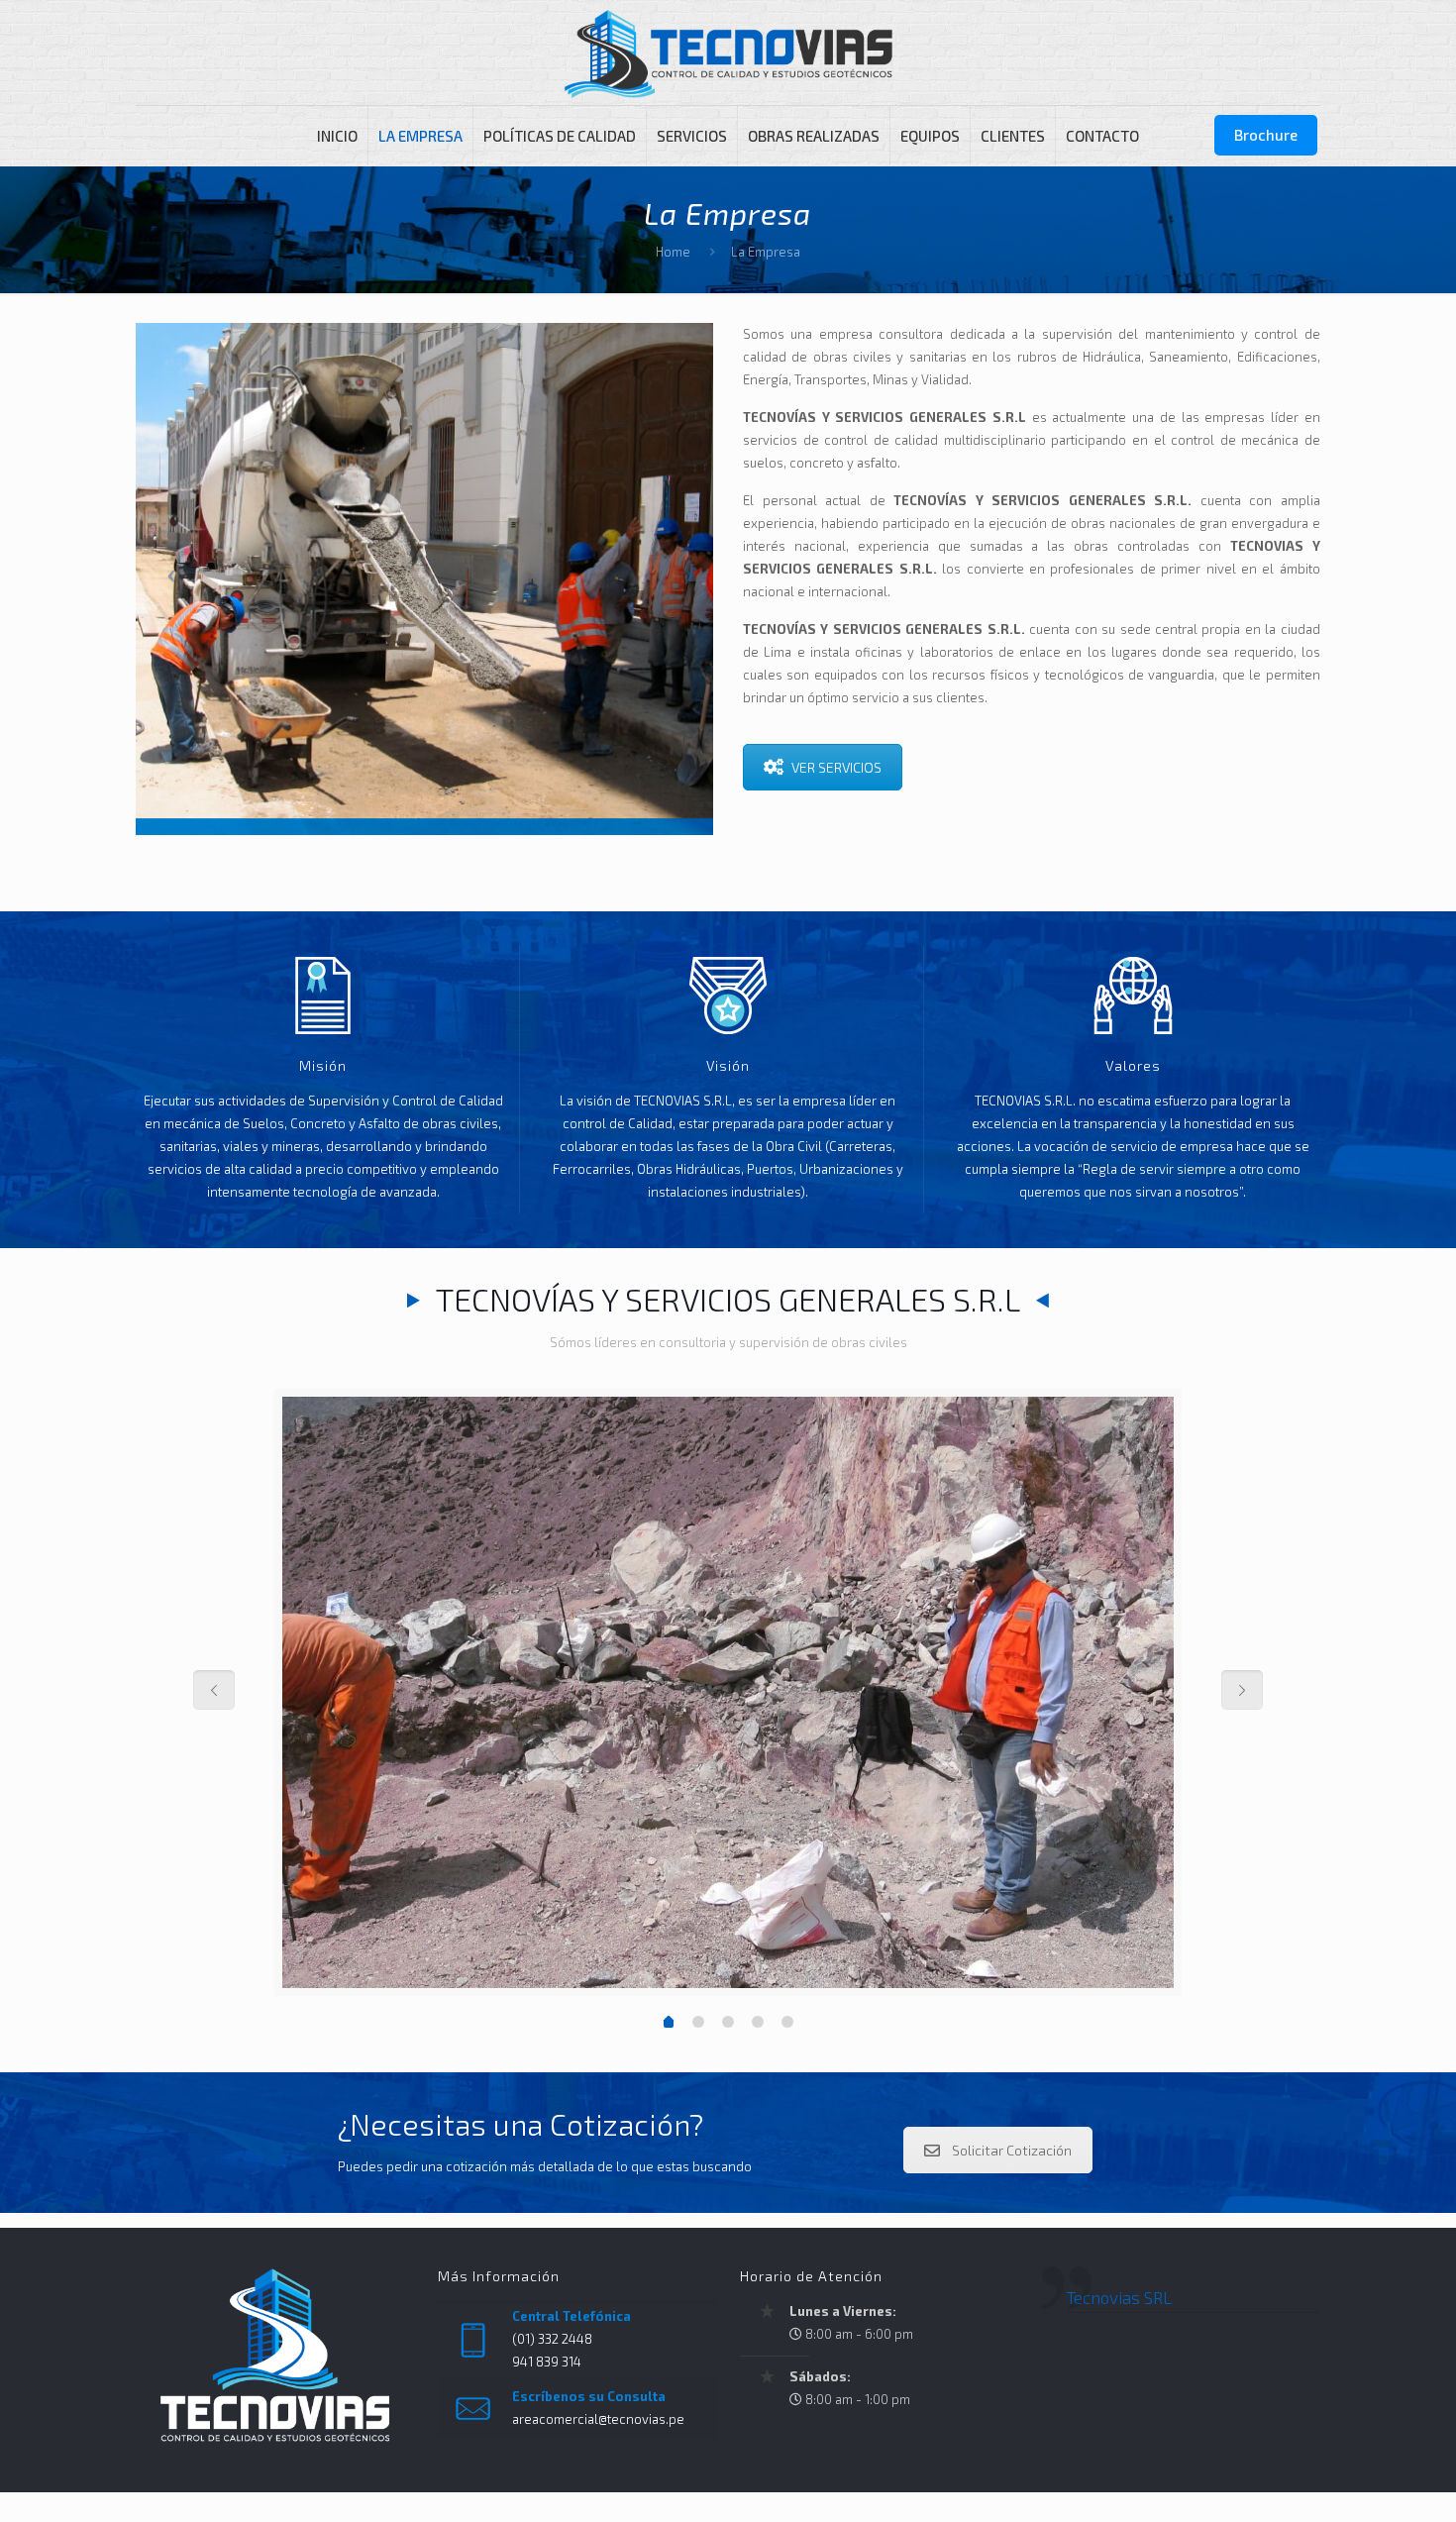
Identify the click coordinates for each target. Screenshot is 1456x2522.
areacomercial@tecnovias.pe (598, 2419)
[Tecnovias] (728, 53)
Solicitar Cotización (1012, 2150)
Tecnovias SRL (1119, 2297)
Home (673, 252)
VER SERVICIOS (836, 767)
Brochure (1266, 135)
